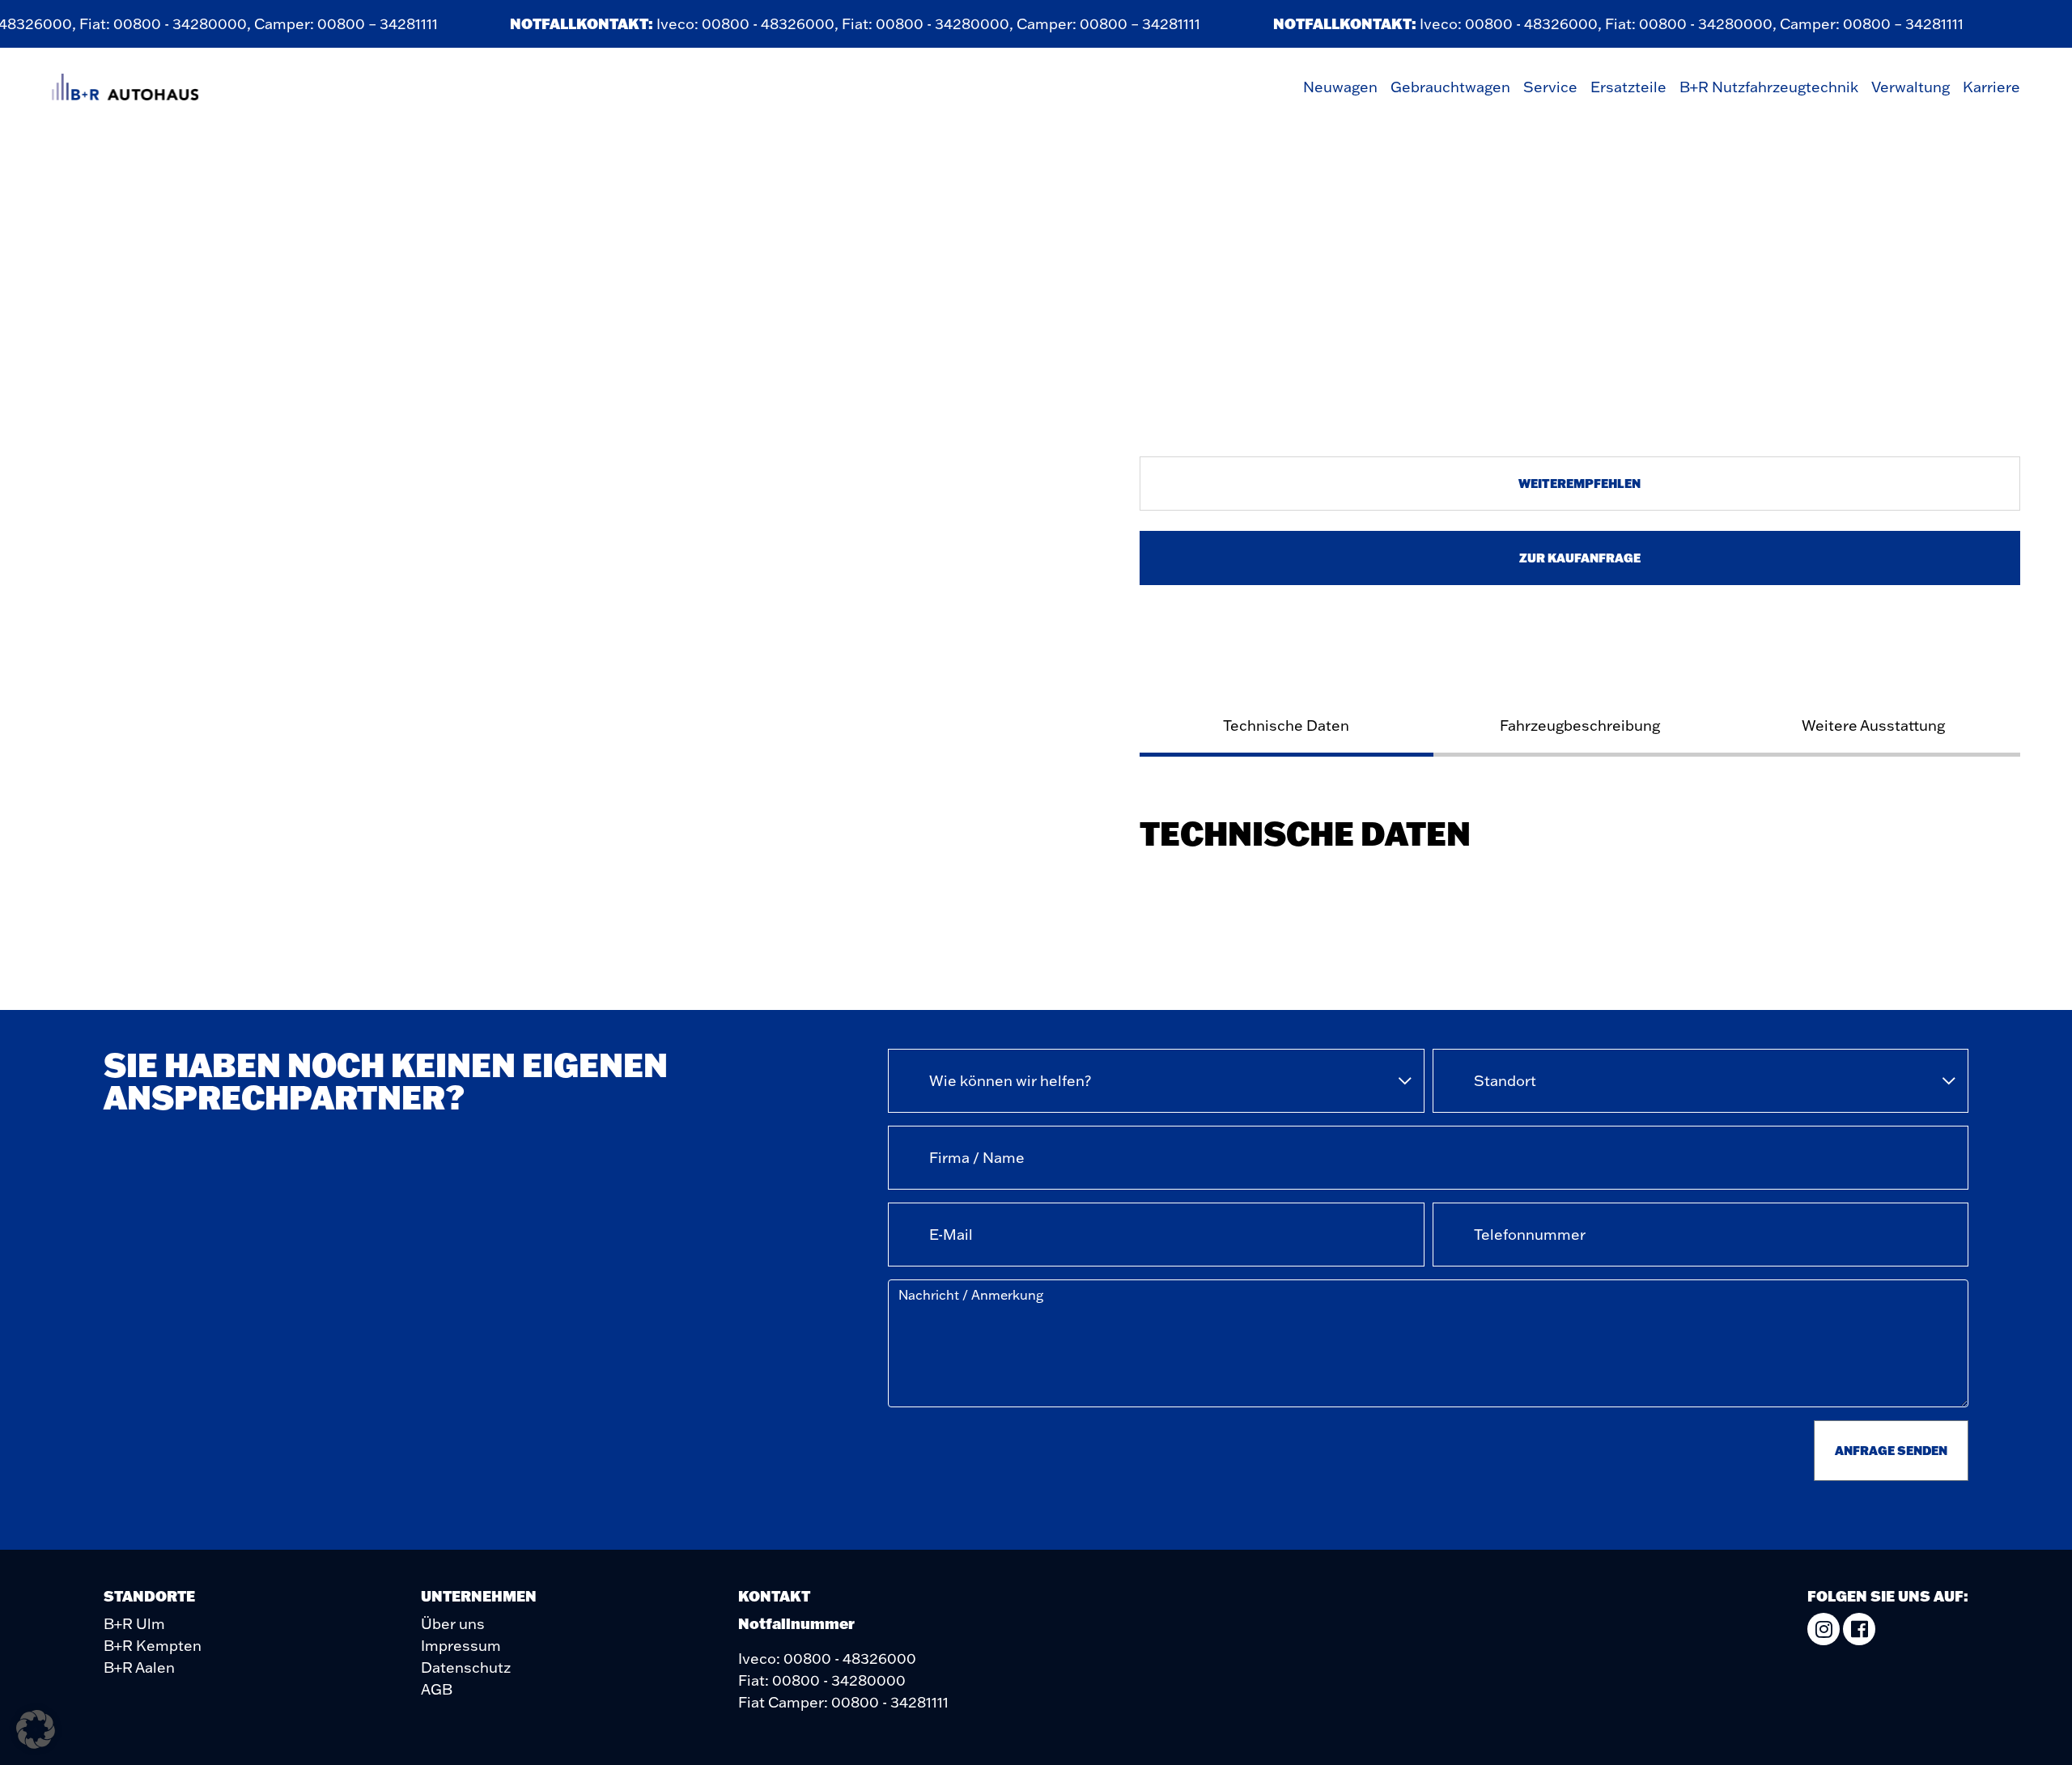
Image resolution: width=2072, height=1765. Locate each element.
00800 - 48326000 (750, 24)
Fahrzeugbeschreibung (1580, 726)
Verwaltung (1911, 87)
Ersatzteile (1628, 87)
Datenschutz (466, 1667)
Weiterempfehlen (1579, 483)
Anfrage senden (1891, 1450)
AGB (437, 1689)
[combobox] (1156, 1081)
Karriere (1991, 87)
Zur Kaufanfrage (1580, 558)
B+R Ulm (134, 1624)
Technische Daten (1286, 726)
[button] (36, 1729)
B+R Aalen (139, 1667)
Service (1550, 87)
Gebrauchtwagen (1450, 87)
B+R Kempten (153, 1646)
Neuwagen (1340, 87)
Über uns (453, 1624)
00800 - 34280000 (162, 24)
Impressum (461, 1646)
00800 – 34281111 (360, 24)
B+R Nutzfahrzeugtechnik (1769, 87)
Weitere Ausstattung (1873, 726)
